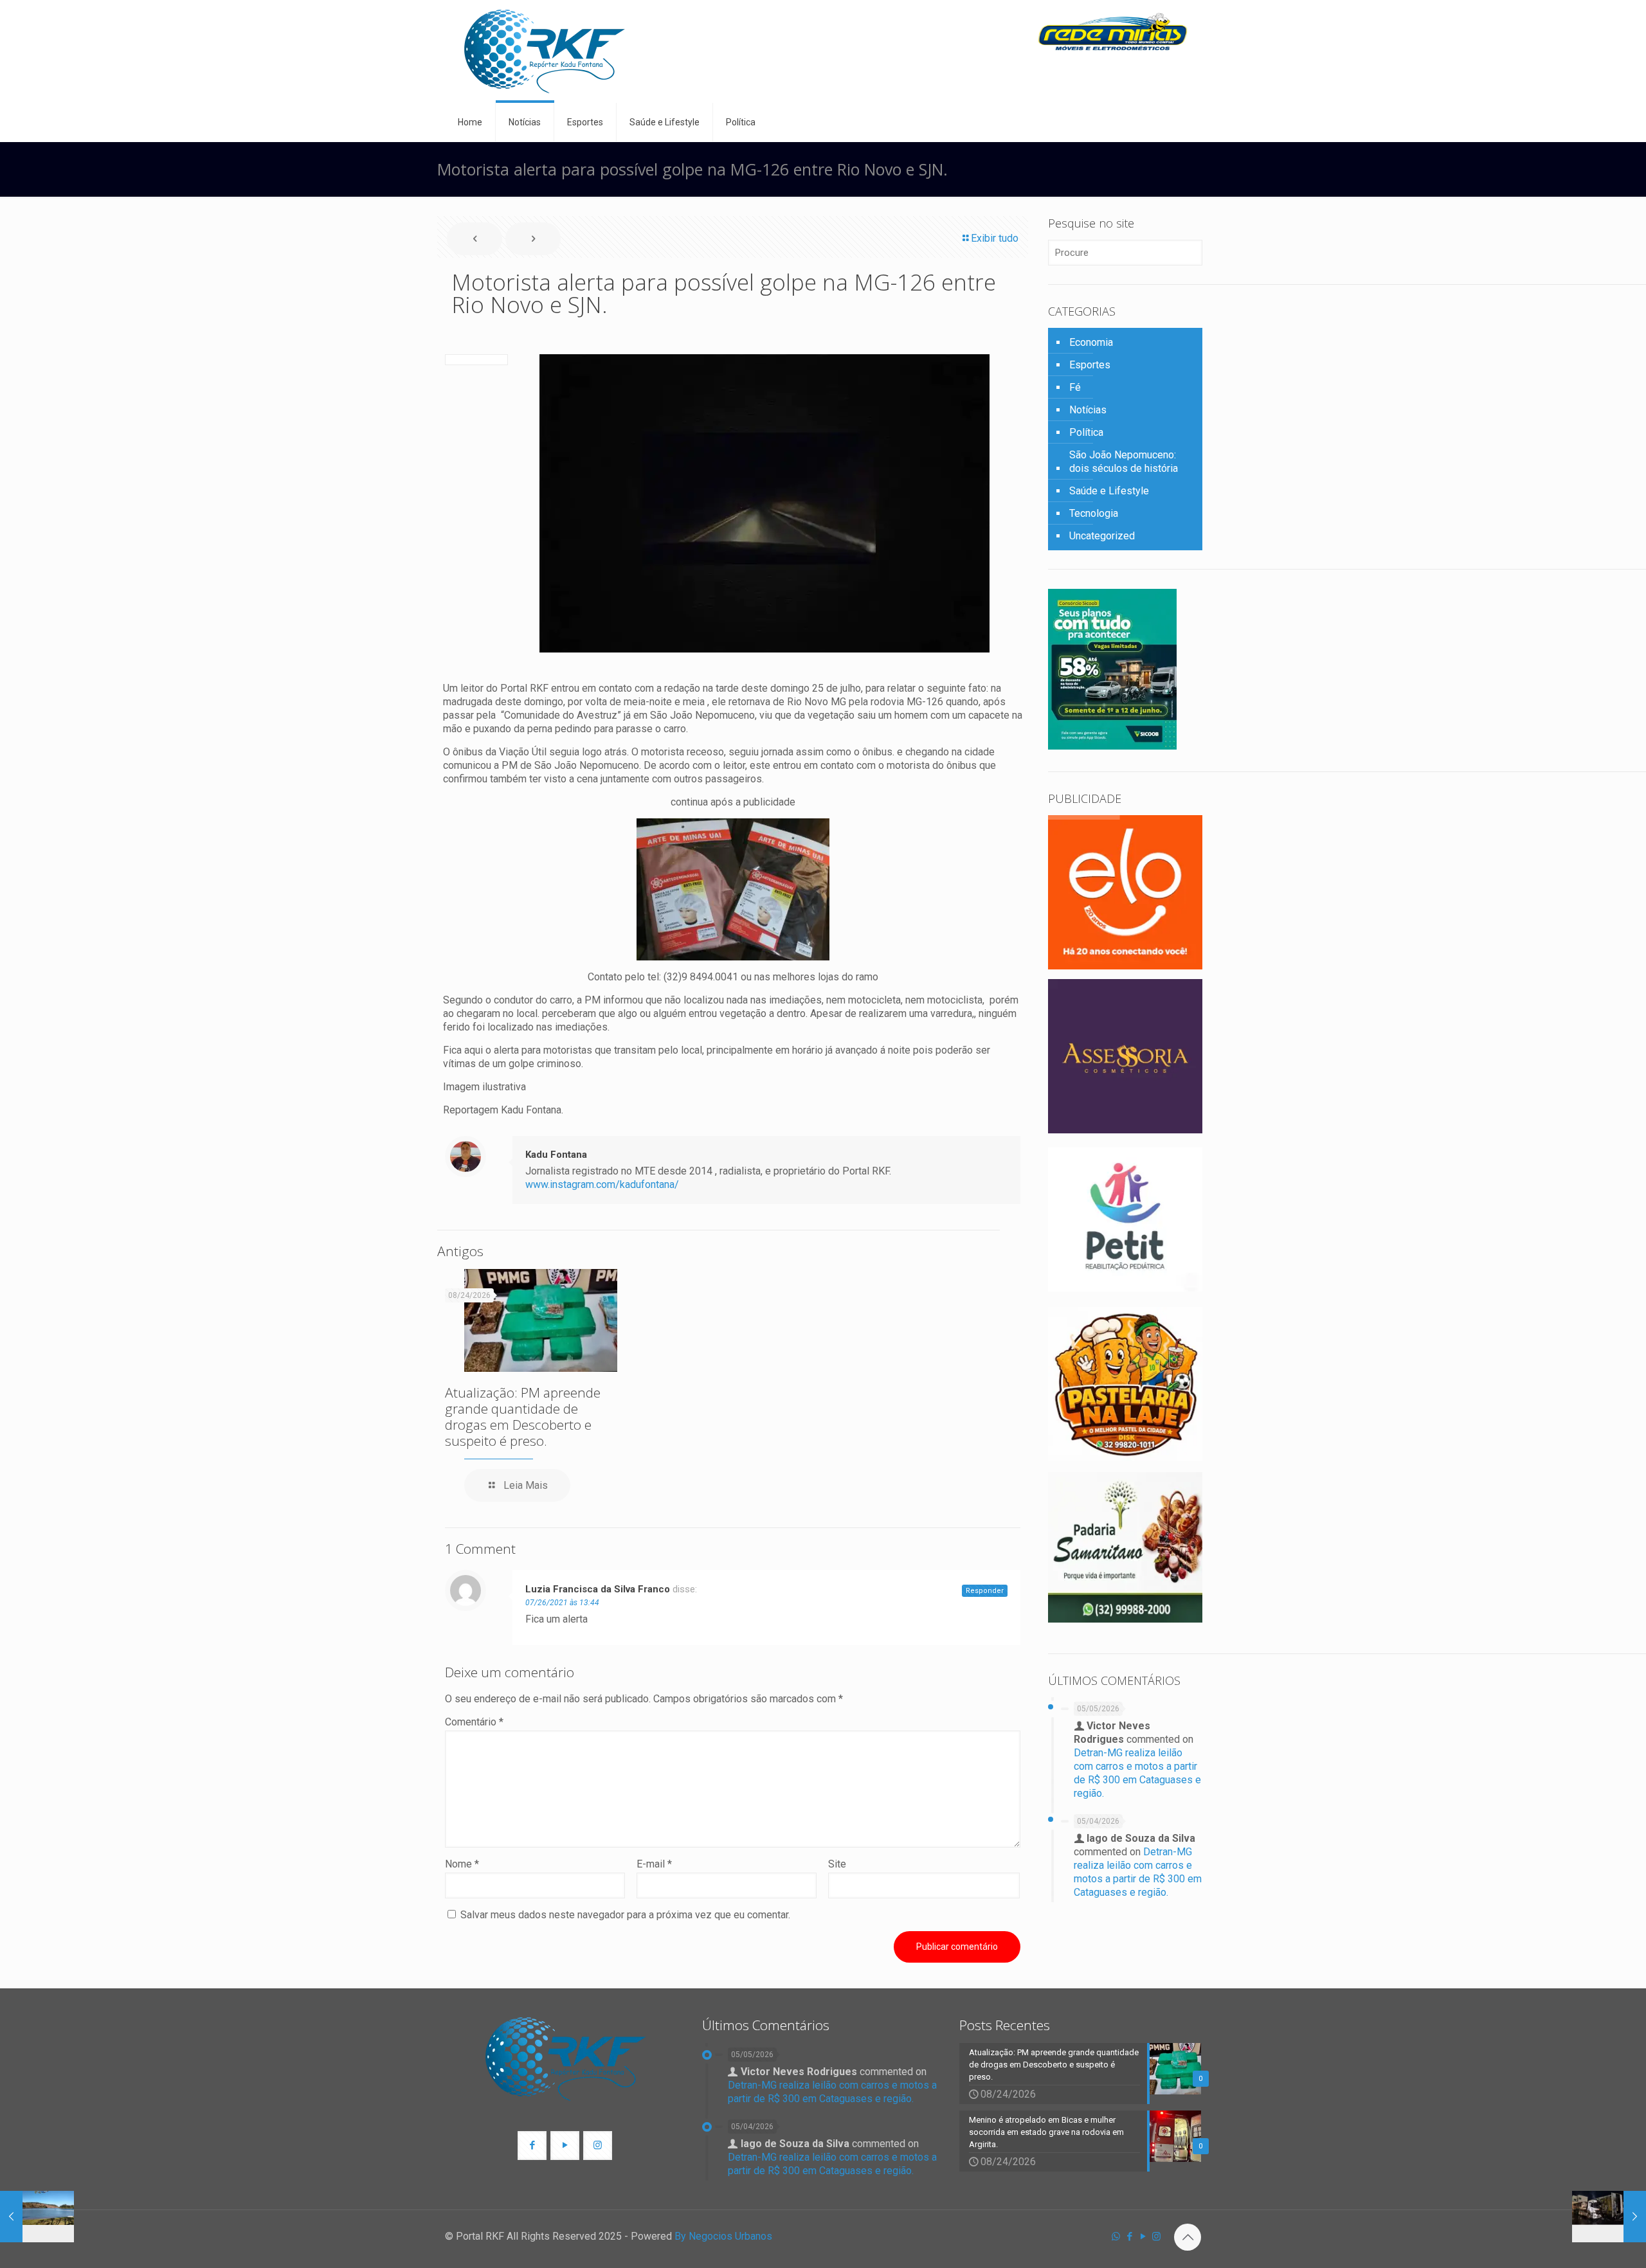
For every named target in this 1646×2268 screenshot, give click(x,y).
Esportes (1090, 365)
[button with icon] (532, 2146)
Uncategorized (1102, 536)
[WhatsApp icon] (1116, 2236)
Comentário (474, 1722)
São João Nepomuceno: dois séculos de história (1124, 462)
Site (837, 1864)
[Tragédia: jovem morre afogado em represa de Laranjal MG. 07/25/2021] (37, 2217)
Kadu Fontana (556, 1155)
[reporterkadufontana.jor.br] (545, 51)
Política (1086, 432)
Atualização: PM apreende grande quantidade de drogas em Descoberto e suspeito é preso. (523, 1417)
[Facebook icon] (1129, 2236)
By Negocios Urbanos (723, 2236)
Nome (462, 1864)
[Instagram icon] (1156, 2236)
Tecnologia (1094, 513)
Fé (1075, 387)
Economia (1091, 342)
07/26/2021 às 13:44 (562, 1603)
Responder (985, 1591)
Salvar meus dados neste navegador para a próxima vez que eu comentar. (625, 1915)
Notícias (1088, 410)
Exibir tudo (995, 238)
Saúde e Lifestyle (1109, 491)
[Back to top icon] (1188, 2237)
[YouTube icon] (1143, 2236)
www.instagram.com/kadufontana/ (602, 1184)
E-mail (654, 1864)
